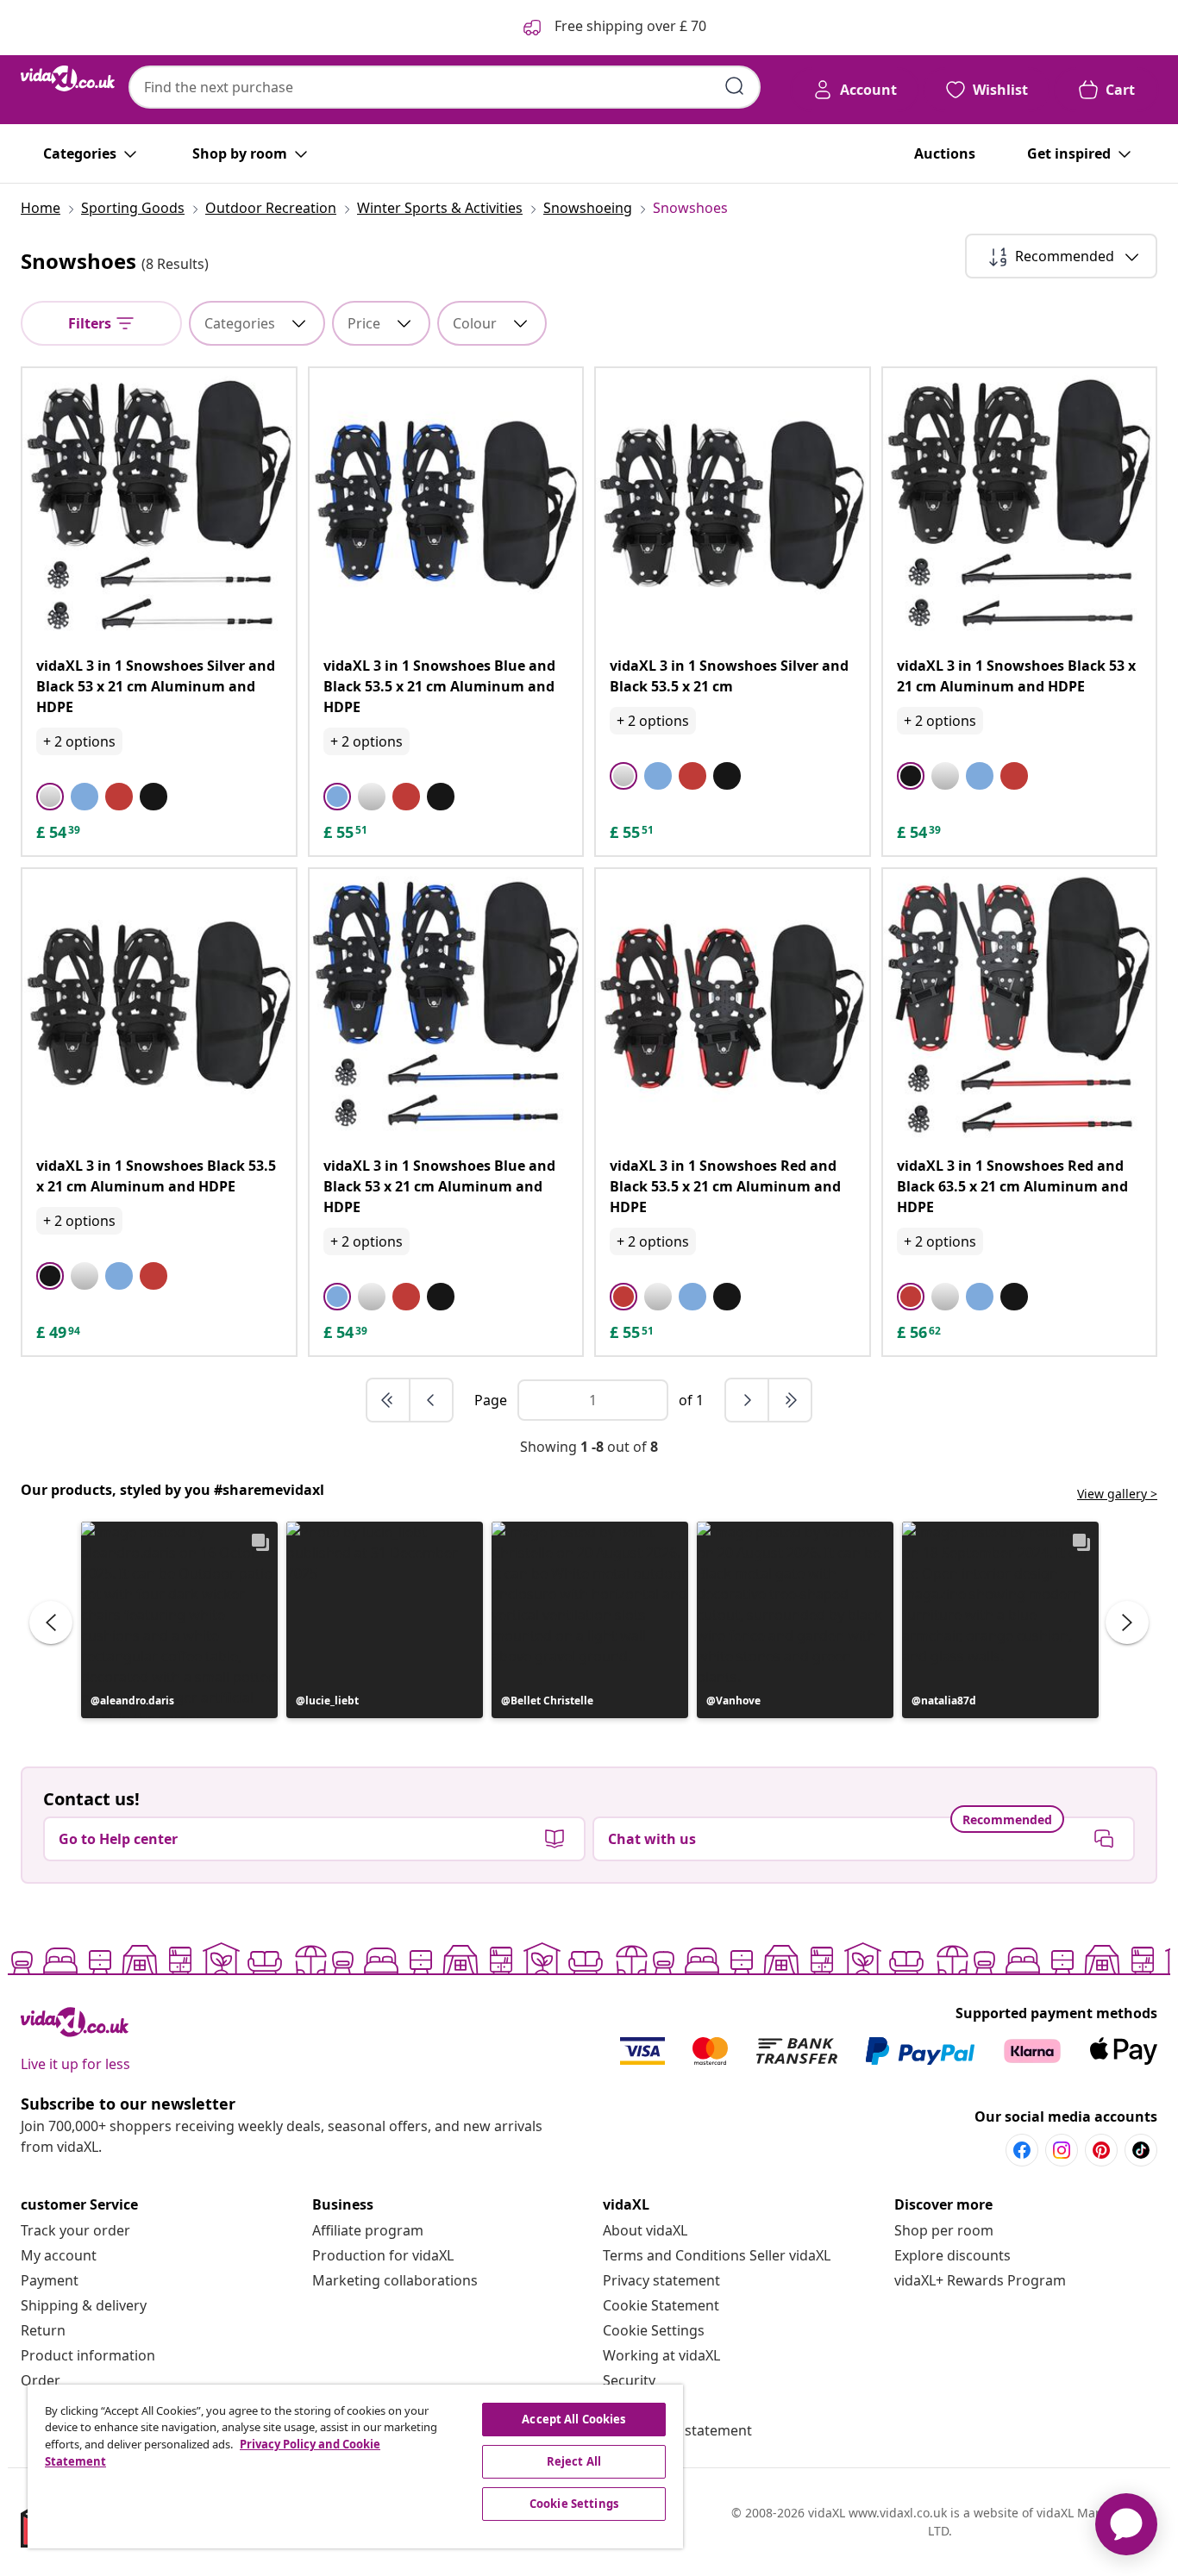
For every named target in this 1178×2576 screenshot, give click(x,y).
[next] (748, 1400)
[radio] (50, 797)
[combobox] (445, 87)
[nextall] (790, 1400)
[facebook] (1022, 2150)
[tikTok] (1141, 2150)
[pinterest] (1101, 2150)
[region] (355, 2467)
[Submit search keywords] (735, 86)
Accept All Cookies (573, 2419)
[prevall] (389, 1400)
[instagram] (1062, 2150)
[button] (179, 1620)
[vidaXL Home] (68, 78)
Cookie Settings (654, 2330)
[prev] (431, 1400)
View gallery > (1117, 1494)
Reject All (574, 2461)
